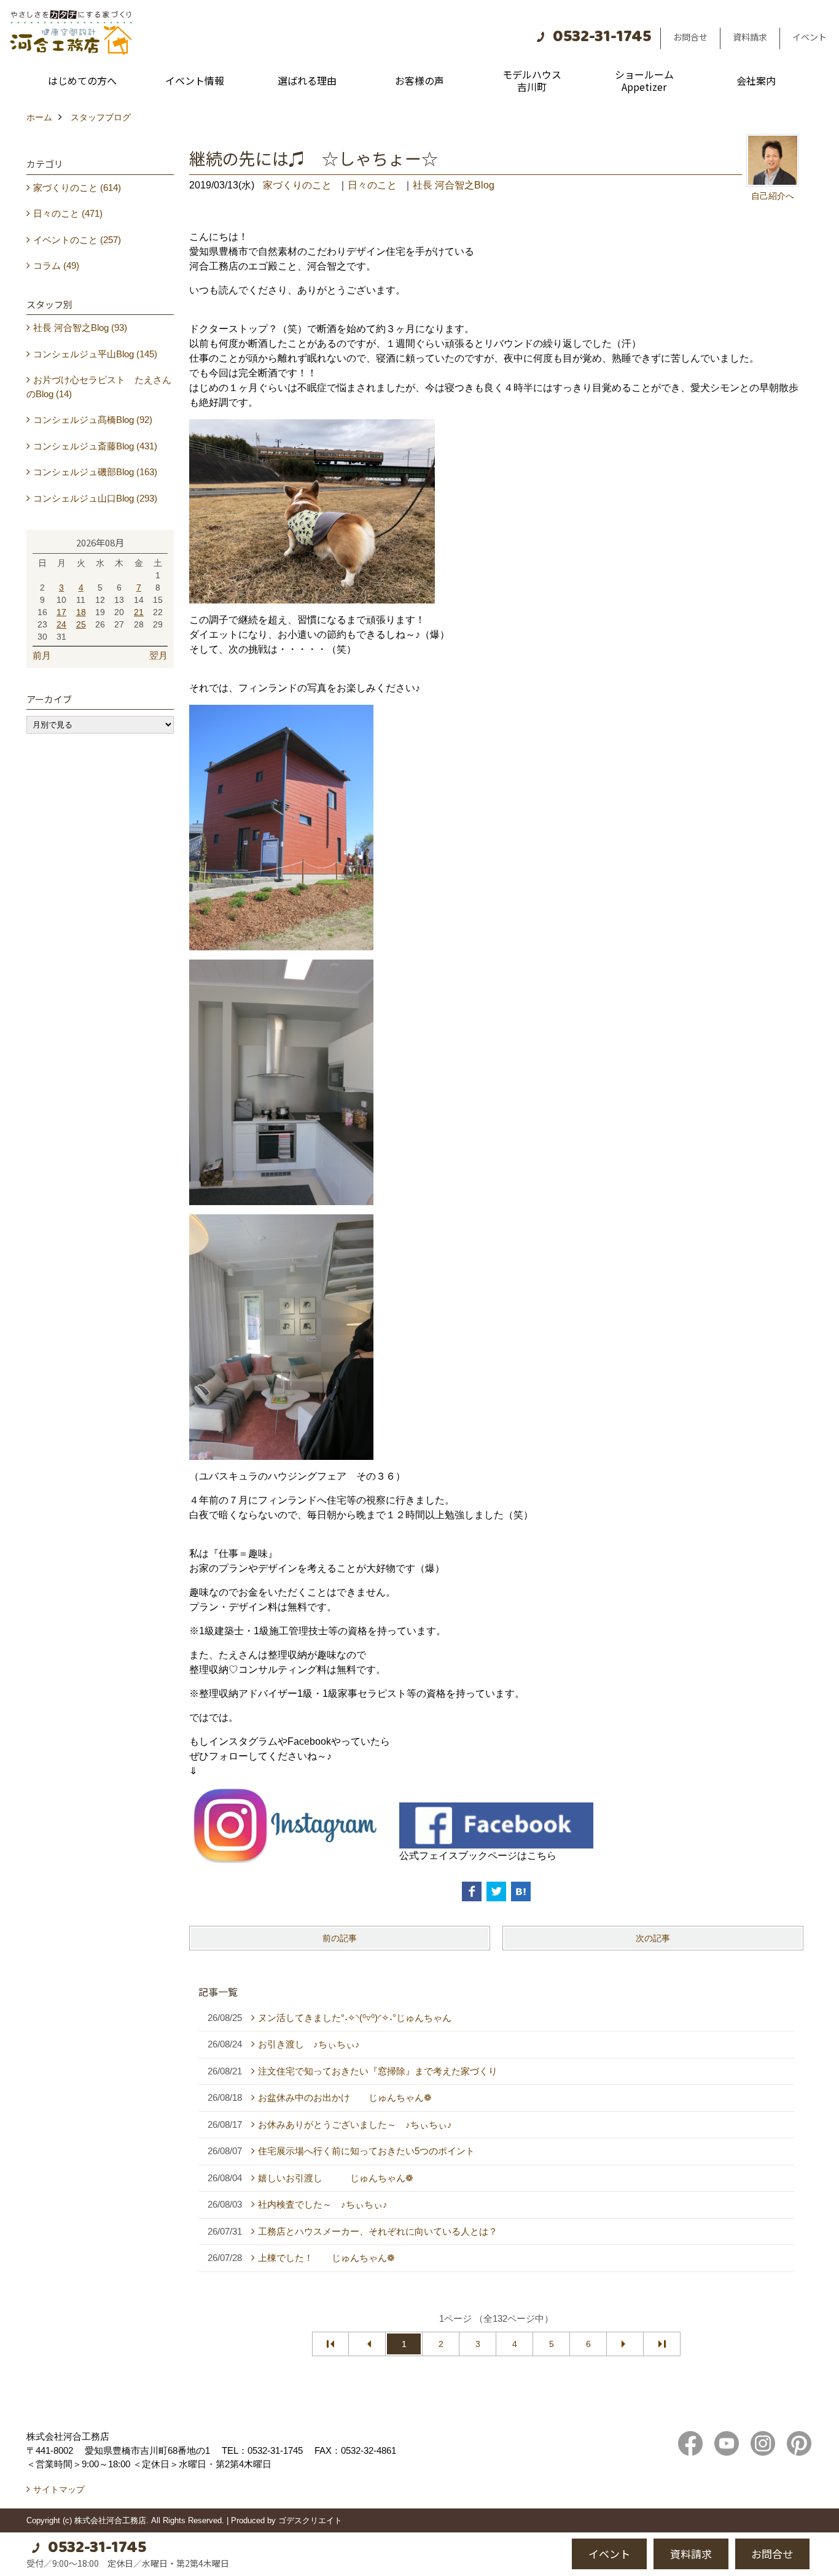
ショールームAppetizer (644, 80)
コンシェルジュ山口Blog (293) (95, 498)
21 (139, 612)
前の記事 (340, 1938)
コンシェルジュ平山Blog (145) (95, 354)
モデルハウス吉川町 (532, 80)
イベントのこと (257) (77, 240)
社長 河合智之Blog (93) (80, 328)
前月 (42, 655)
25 (81, 624)
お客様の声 (419, 80)
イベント (810, 37)
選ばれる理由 (307, 80)
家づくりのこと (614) (77, 188)
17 (61, 612)
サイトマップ (59, 2489)
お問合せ (690, 37)
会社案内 (756, 80)
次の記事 (653, 1938)
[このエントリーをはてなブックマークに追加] (521, 1891)
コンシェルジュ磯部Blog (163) (95, 472)
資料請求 (750, 37)
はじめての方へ (82, 80)
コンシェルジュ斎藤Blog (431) (95, 446)
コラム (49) (56, 266)
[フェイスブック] (497, 1824)
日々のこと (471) (68, 213)
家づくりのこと (297, 185)
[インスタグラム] (287, 1824)
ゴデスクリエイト (310, 2520)
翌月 (158, 655)
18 (81, 612)
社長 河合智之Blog (454, 185)
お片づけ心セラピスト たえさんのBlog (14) (99, 387)
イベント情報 (195, 80)
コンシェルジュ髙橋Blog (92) (93, 420)
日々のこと (372, 185)
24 (61, 624)
